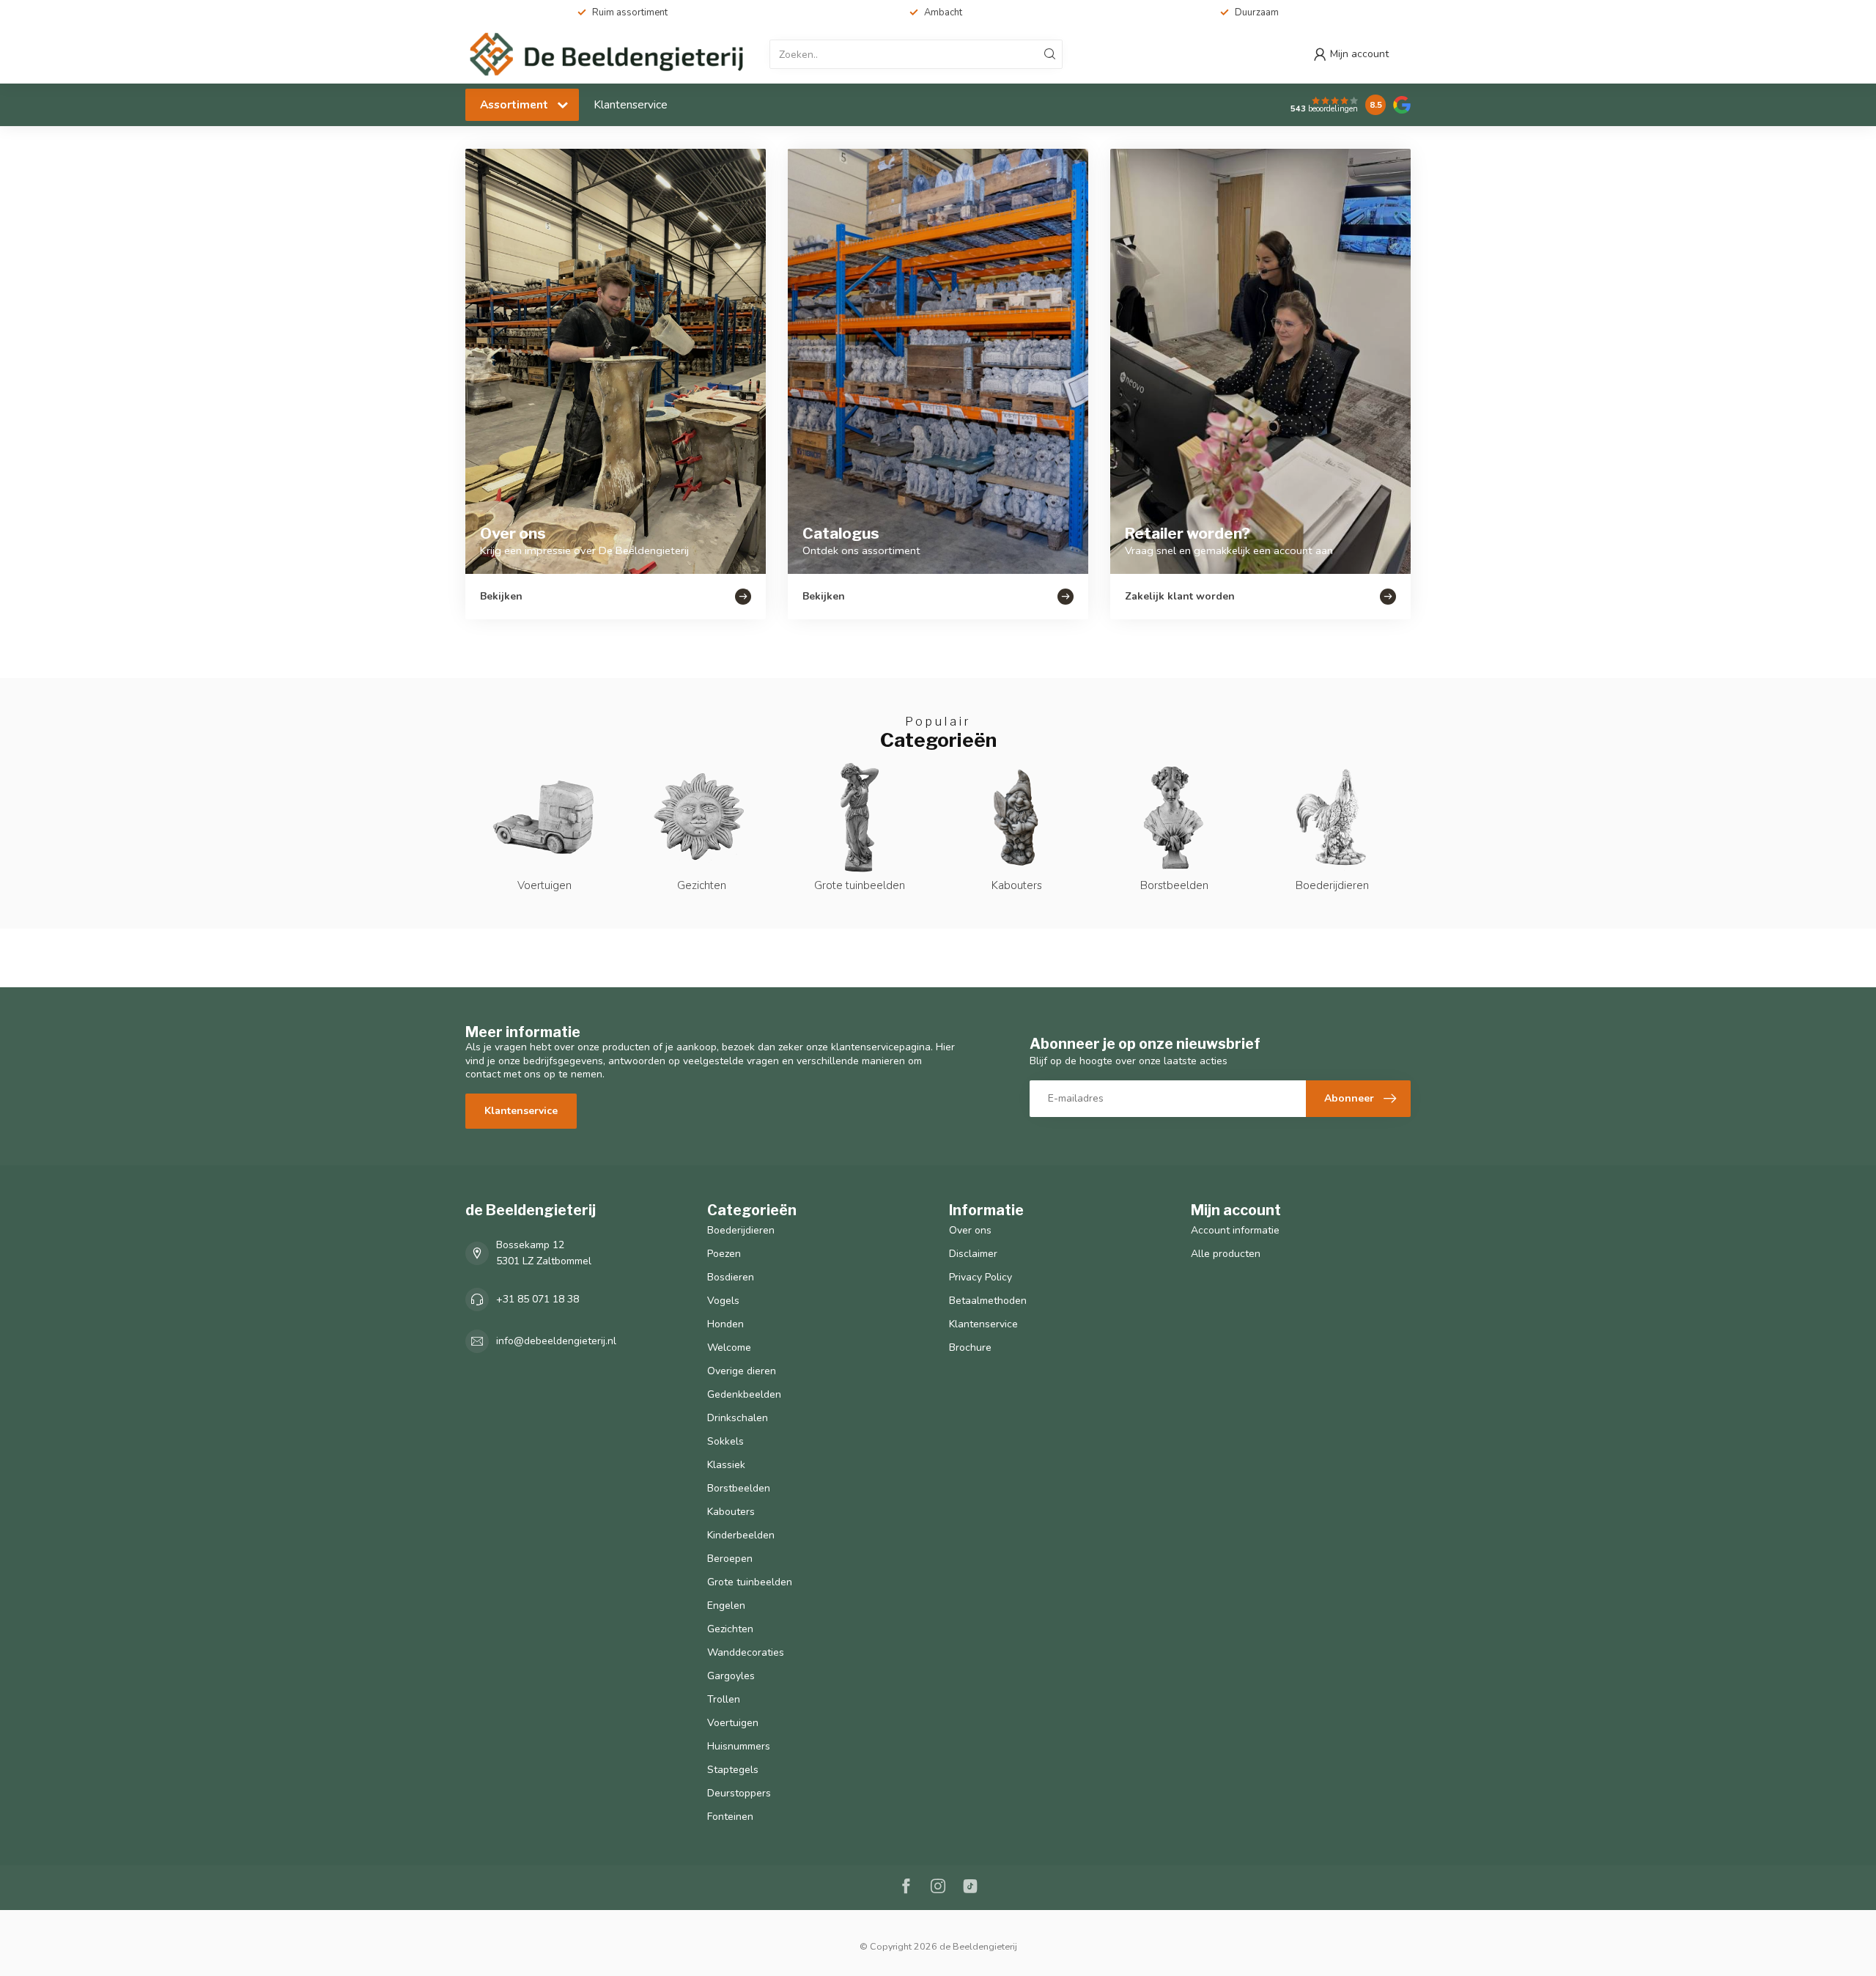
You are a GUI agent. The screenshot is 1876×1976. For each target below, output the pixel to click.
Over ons (970, 1230)
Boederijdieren (741, 1230)
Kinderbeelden (741, 1535)
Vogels (723, 1301)
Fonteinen (730, 1817)
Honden (725, 1324)
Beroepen (730, 1559)
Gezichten (730, 1629)
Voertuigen (733, 1723)
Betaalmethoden (988, 1301)
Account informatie (1235, 1230)
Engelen (726, 1605)
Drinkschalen (738, 1418)
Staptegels (733, 1770)
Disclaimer (973, 1254)
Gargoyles (731, 1676)
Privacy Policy (981, 1277)
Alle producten (1226, 1254)
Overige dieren (742, 1371)
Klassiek (726, 1465)
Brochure (970, 1348)
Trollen (724, 1699)
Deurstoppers (739, 1793)
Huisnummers (739, 1746)
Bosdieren (731, 1277)
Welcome (729, 1348)
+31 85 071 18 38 (538, 1299)
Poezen (724, 1254)
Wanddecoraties (746, 1652)
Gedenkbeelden (744, 1394)
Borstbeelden (739, 1488)
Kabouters (731, 1512)
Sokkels (725, 1441)
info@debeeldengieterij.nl (556, 1341)
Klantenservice (631, 104)
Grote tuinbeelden (750, 1582)
